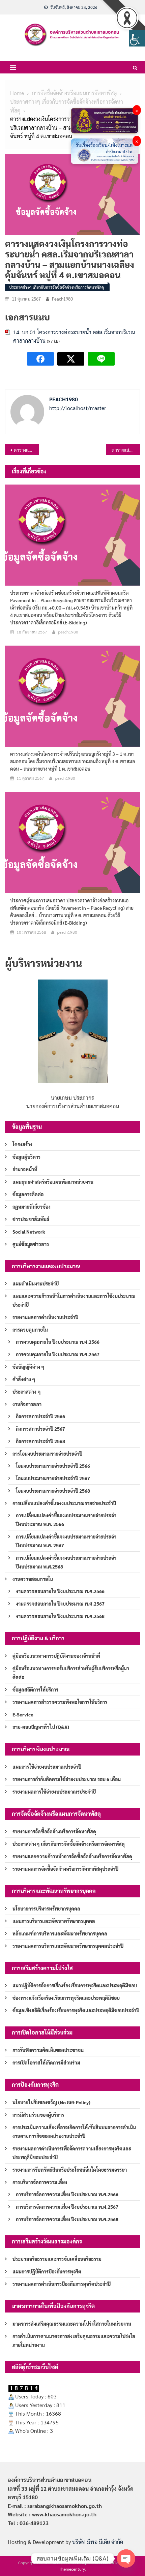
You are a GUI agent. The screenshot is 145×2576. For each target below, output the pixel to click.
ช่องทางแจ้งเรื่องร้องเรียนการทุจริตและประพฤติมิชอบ (66, 1998)
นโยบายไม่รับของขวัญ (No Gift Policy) (51, 2102)
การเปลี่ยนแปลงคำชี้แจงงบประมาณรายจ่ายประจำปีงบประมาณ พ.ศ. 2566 (66, 1520)
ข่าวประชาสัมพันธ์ (31, 1219)
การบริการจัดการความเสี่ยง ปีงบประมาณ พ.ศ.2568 (67, 2219)
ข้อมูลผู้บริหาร (26, 1157)
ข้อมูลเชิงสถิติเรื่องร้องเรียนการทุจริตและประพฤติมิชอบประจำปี (76, 2010)
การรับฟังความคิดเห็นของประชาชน (48, 2050)
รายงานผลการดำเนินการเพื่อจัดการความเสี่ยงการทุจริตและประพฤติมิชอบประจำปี (72, 2153)
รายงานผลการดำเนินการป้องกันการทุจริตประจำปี (62, 2284)
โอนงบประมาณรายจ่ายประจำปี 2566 (53, 1466)
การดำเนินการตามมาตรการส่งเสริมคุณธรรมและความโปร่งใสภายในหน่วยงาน (74, 2340)
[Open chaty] (126, 2558)
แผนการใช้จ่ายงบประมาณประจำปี (47, 1767)
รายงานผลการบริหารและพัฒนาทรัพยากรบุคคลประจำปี (68, 1946)
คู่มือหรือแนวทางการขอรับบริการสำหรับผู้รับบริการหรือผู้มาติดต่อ (71, 1673)
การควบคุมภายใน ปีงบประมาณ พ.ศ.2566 (58, 1342)
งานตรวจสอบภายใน (33, 1579)
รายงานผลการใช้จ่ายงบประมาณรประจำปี (54, 1792)
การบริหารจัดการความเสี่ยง (40, 2182)
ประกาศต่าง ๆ (27, 1392)
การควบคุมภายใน (30, 1330)
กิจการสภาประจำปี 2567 (40, 1429)
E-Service (23, 1714)
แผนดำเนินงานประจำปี (36, 1283)
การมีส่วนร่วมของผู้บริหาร (38, 2115)
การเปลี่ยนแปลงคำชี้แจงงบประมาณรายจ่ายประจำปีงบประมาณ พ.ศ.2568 (66, 1562)
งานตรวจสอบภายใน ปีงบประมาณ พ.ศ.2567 (60, 1604)
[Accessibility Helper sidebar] (137, 38)
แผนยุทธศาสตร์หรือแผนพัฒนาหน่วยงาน (53, 1182)
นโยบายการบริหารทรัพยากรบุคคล (46, 1908)
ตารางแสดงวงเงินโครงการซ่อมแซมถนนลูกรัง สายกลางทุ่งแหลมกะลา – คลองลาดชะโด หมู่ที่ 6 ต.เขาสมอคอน (26, 450)
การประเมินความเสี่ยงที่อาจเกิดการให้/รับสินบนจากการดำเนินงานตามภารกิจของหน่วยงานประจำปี (74, 2132)
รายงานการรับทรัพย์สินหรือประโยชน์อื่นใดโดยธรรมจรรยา (70, 2170)
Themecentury (72, 2569)
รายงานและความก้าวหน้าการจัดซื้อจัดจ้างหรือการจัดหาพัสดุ (72, 1856)
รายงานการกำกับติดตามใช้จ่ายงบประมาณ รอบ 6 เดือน (67, 1779)
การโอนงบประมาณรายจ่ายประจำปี (47, 1454)
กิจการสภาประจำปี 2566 (40, 1416)
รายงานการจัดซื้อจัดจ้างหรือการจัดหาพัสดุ (54, 1831)
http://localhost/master (78, 408)
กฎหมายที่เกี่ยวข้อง (32, 1207)
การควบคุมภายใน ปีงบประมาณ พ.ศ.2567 (58, 1354)
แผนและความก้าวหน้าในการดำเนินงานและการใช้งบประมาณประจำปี (74, 1300)
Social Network (29, 1232)
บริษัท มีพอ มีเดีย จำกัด (98, 2542)
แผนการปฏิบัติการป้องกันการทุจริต (47, 2271)
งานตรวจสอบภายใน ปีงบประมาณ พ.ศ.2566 (60, 1591)
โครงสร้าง (22, 1144)
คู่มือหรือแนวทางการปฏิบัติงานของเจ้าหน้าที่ (56, 1656)
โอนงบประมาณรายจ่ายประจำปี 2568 (53, 1491)
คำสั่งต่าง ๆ (24, 1379)
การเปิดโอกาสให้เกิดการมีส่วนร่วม (46, 2062)
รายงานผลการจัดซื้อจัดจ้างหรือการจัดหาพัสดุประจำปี (65, 1869)
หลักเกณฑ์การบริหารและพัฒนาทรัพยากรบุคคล (60, 1933)
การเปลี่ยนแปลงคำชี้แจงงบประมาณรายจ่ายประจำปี (64, 1503)
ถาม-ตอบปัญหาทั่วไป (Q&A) (41, 1727)
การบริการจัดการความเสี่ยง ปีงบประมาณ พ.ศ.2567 (67, 2207)
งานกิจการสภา (27, 1404)
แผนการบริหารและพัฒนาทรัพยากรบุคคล (54, 1921)
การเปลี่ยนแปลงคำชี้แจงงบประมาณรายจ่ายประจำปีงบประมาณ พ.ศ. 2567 (66, 1541)
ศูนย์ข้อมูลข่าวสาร (31, 1244)
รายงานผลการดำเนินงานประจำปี (45, 1317)
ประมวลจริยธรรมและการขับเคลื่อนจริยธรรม (57, 2259)
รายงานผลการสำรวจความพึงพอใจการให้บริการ (60, 1702)
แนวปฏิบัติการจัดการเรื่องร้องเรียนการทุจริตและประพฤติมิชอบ (75, 1985)
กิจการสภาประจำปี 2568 (40, 1441)
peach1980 (62, 299)
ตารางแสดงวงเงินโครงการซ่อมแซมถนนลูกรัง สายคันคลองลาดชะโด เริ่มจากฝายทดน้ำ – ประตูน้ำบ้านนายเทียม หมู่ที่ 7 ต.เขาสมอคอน (126, 450)
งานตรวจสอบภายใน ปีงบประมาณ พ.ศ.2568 (60, 1616)
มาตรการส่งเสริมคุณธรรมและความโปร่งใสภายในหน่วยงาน (72, 2324)
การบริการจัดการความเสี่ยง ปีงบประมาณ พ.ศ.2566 (67, 2194)
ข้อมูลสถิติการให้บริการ (35, 1689)
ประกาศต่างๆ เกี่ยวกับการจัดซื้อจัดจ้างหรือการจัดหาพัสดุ (56, 287)
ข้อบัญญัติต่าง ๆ (28, 1367)
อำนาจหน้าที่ (25, 1169)
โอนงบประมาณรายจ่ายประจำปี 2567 (53, 1478)
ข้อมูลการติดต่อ (28, 1194)
